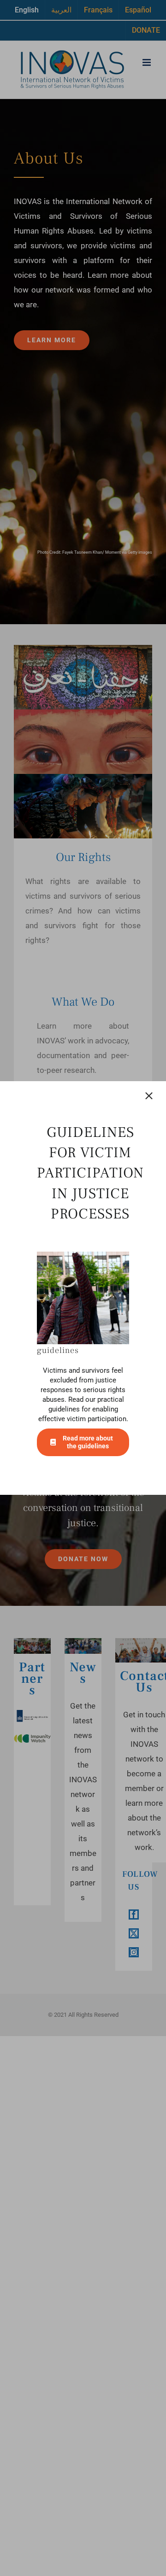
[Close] (149, 1096)
